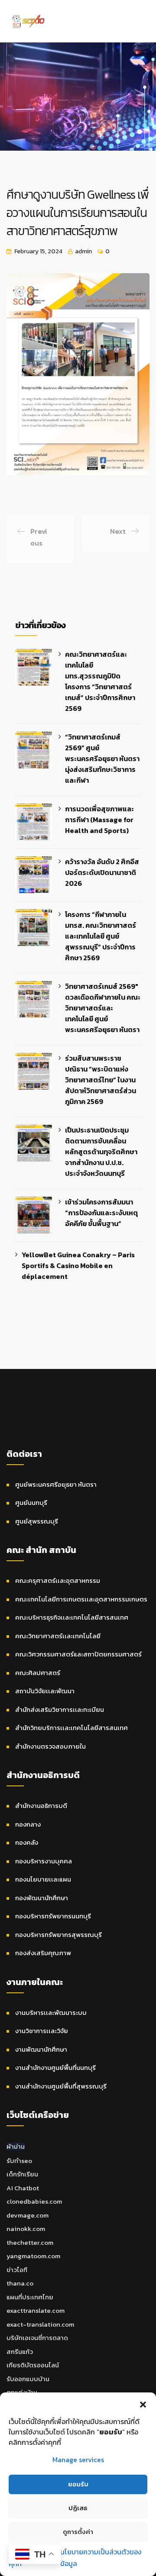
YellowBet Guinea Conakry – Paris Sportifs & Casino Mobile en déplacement (78, 1265)
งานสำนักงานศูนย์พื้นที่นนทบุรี (55, 2068)
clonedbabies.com (34, 2201)
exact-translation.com (40, 2324)
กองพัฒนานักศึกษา (42, 1898)
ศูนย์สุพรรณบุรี (37, 1521)
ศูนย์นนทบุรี (31, 1503)
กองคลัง (27, 1842)
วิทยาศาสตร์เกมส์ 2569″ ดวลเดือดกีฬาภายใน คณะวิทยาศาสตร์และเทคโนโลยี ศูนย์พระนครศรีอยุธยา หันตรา (103, 1008)
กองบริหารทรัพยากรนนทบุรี (53, 1916)
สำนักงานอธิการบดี (41, 1806)
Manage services (78, 2460)
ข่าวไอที (17, 2270)
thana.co (20, 2283)
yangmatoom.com (33, 2256)
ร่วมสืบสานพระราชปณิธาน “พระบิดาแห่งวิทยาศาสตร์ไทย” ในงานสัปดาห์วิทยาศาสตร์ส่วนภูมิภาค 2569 (101, 1080)
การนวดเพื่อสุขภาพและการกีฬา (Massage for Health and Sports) (99, 820)
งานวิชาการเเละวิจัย (42, 2031)
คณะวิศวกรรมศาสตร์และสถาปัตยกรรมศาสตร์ (78, 1654)
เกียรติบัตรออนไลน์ (33, 2365)
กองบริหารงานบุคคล (44, 1861)
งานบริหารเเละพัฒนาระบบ (51, 2013)
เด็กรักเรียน (22, 2174)
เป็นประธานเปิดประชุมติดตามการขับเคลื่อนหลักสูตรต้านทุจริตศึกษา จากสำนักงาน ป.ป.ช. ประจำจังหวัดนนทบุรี (101, 1152)
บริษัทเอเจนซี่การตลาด (37, 2338)
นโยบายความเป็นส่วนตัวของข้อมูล (101, 2558)
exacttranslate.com (36, 2310)
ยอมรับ (78, 2484)
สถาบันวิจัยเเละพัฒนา (45, 1691)
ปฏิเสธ (78, 2508)
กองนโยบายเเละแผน (43, 1879)
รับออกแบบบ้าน (28, 2379)
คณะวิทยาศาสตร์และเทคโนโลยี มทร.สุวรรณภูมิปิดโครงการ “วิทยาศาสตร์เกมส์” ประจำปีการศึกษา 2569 (100, 681)
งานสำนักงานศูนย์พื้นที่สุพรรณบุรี (61, 2086)
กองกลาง (28, 1824)
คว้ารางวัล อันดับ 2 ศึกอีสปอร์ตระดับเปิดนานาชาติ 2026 (102, 872)
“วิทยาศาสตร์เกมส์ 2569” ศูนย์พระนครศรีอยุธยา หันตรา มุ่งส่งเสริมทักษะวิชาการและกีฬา (102, 759)
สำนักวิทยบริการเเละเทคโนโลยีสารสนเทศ (71, 1728)
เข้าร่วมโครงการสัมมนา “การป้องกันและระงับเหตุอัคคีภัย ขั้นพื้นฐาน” (101, 1213)
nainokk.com (26, 2229)
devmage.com (28, 2215)
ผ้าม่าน (16, 2146)
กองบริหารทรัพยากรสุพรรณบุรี (58, 1935)
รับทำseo (19, 2161)
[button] (143, 2403)
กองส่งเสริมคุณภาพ (43, 1953)
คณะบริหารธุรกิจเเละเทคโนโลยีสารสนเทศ (72, 1617)
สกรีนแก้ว (20, 2352)
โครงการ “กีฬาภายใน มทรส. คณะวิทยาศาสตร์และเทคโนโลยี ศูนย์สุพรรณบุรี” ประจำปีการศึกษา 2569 (101, 936)
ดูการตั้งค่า (78, 2532)
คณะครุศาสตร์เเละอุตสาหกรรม (58, 1580)
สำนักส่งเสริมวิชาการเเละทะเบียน (60, 1709)
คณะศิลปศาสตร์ (38, 1673)
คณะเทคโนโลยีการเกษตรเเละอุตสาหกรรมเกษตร (81, 1599)
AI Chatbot (23, 2188)
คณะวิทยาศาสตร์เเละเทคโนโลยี (58, 1636)
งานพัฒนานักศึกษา (41, 2049)
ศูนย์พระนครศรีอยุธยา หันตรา (56, 1484)
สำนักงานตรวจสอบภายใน (50, 1746)
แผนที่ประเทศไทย (30, 2297)
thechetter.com (30, 2242)
